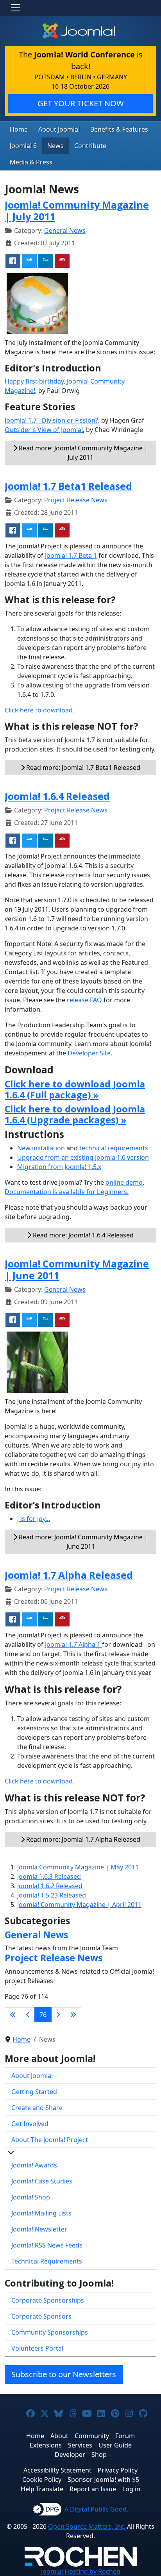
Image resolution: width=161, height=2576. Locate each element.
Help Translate (42, 2489)
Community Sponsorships (50, 2332)
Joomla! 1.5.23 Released (52, 1895)
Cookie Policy (42, 2480)
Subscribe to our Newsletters (64, 2374)
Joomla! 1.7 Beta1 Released (68, 486)
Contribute (90, 146)
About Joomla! (59, 129)
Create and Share (37, 2108)
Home (19, 129)
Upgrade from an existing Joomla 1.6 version (83, 1157)
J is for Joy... (34, 1519)
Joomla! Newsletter (39, 2229)
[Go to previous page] (28, 2015)
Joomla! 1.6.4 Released (57, 796)
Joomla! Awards (34, 2165)
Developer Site (89, 1053)
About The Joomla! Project (50, 2140)
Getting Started (34, 2092)
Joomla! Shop (31, 2197)
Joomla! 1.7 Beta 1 (71, 555)
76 (43, 2015)
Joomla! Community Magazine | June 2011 (77, 1269)
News (55, 146)
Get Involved (30, 2124)
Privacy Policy (118, 2470)
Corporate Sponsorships (48, 2300)
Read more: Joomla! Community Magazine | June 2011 (82, 1542)
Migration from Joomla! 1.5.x (59, 1167)
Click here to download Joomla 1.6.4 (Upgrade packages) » (75, 1114)
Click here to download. (39, 710)
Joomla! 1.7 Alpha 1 (73, 1644)
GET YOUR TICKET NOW (81, 103)
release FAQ (84, 1000)
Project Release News (76, 500)
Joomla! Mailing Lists (41, 2213)
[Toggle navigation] (16, 8)
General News (65, 230)
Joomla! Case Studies (42, 2181)
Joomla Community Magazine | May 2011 (78, 1867)
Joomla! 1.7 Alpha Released (69, 1575)
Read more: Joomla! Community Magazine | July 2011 (82, 453)
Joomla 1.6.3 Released (49, 1876)
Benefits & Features (119, 129)
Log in (131, 2489)
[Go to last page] (73, 2015)
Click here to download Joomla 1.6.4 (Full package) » (75, 1089)
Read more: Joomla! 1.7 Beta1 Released (82, 768)
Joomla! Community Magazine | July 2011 (77, 211)
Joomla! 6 (23, 146)
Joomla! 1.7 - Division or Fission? (51, 420)
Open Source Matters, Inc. (87, 2526)
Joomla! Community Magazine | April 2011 (79, 1905)
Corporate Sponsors (41, 2316)
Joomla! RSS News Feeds (47, 2245)
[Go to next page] (58, 2015)
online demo (124, 1182)
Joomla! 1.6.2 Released (50, 1886)
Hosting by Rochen (81, 2571)
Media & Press (31, 162)
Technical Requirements (47, 2261)
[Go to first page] (13, 2015)
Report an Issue (93, 2489)
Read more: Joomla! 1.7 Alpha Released (82, 1839)
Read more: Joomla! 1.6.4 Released (82, 1235)
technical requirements (114, 1148)
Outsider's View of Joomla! (44, 430)
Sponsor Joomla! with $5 (103, 2480)
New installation (41, 1148)
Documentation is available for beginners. (67, 1192)
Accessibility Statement (57, 2470)
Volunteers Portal (37, 2348)
